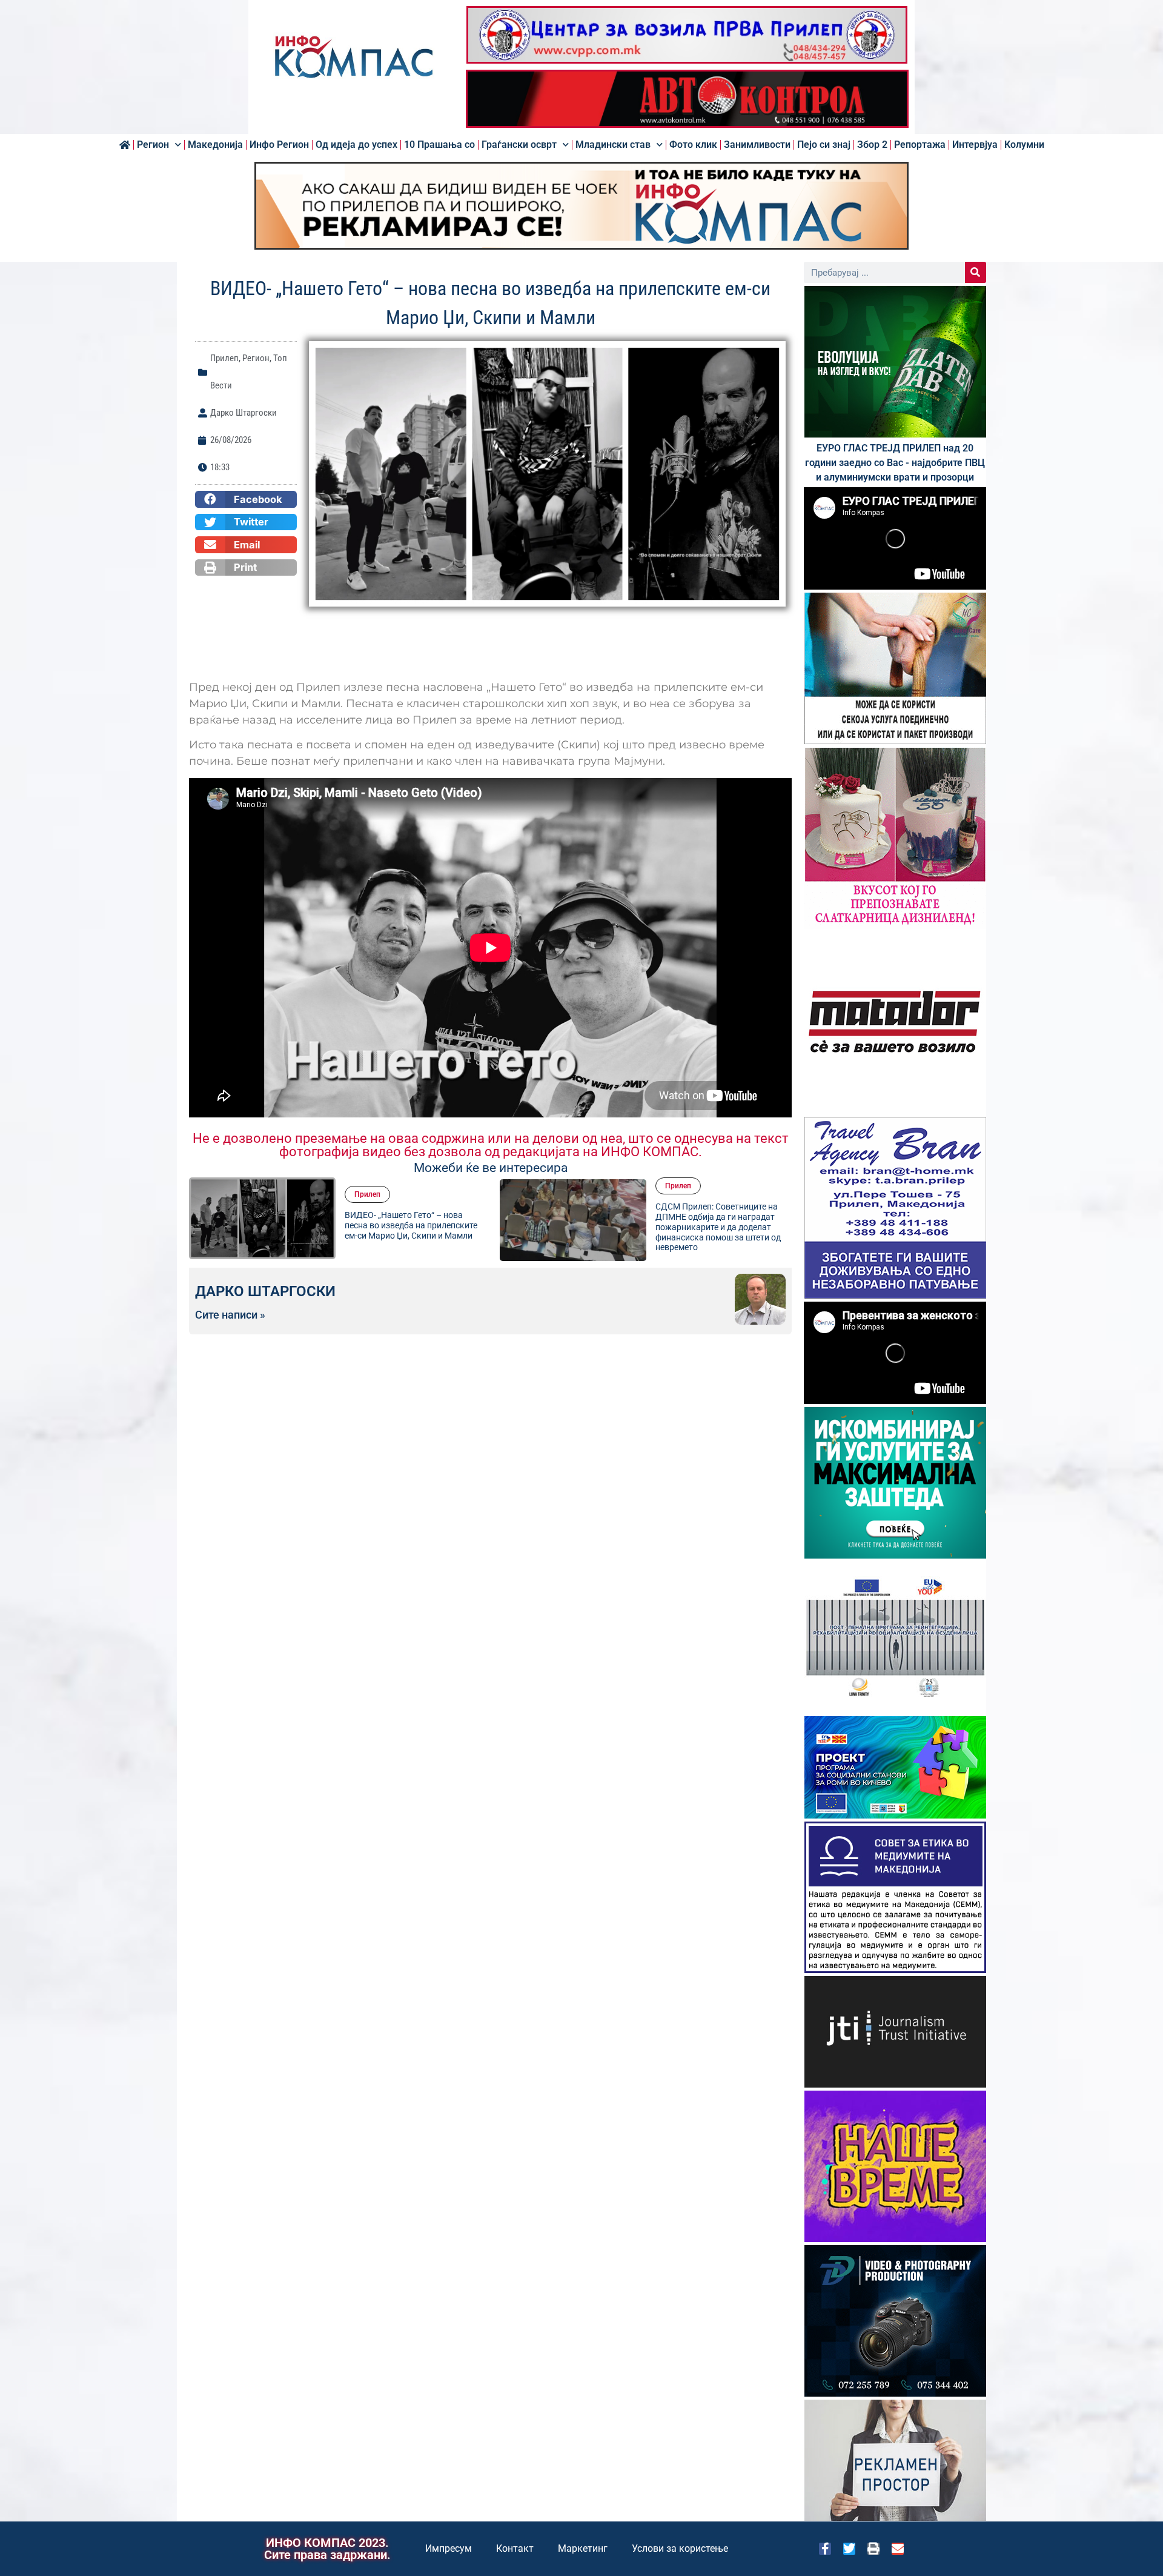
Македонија (215, 145)
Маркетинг (583, 2548)
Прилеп (224, 358)
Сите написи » (230, 1315)
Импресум (449, 2548)
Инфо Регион (279, 145)
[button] (246, 499)
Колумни (1024, 145)
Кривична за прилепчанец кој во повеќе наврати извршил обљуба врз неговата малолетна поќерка (722, 1225)
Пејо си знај (824, 145)
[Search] (976, 272)
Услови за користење (680, 2548)
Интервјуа (975, 145)
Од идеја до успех (356, 145)
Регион (153, 145)
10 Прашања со (439, 145)
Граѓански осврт (519, 145)
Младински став (613, 145)
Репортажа (920, 145)
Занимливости (757, 145)
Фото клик (693, 145)
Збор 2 (872, 145)
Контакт (515, 2548)
